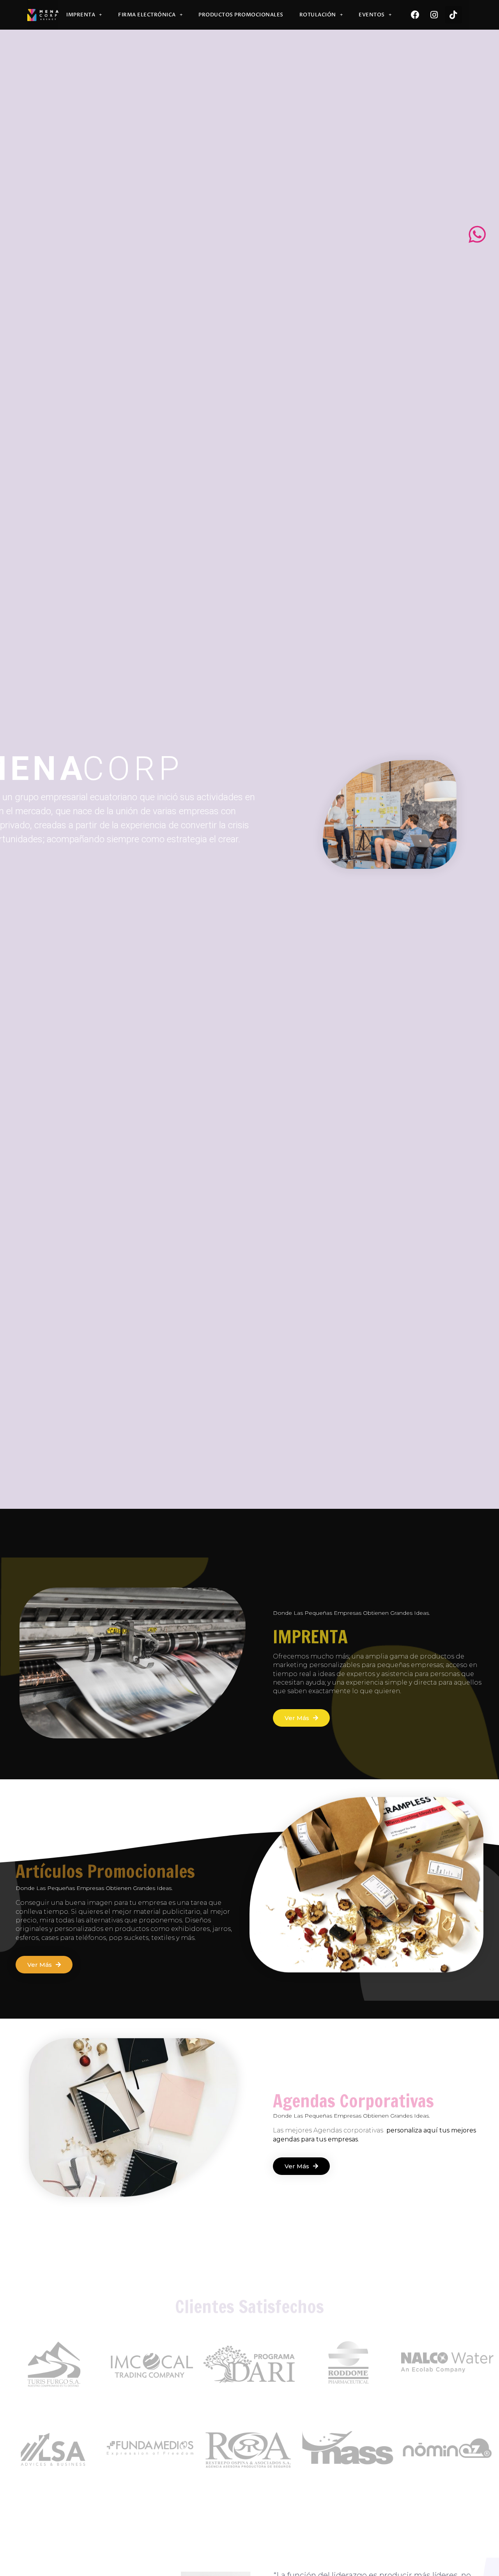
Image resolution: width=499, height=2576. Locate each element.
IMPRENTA (81, 15)
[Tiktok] (453, 15)
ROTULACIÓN (318, 15)
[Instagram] (434, 15)
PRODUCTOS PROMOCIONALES (241, 15)
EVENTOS (372, 15)
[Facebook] (415, 15)
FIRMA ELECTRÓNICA (147, 15)
